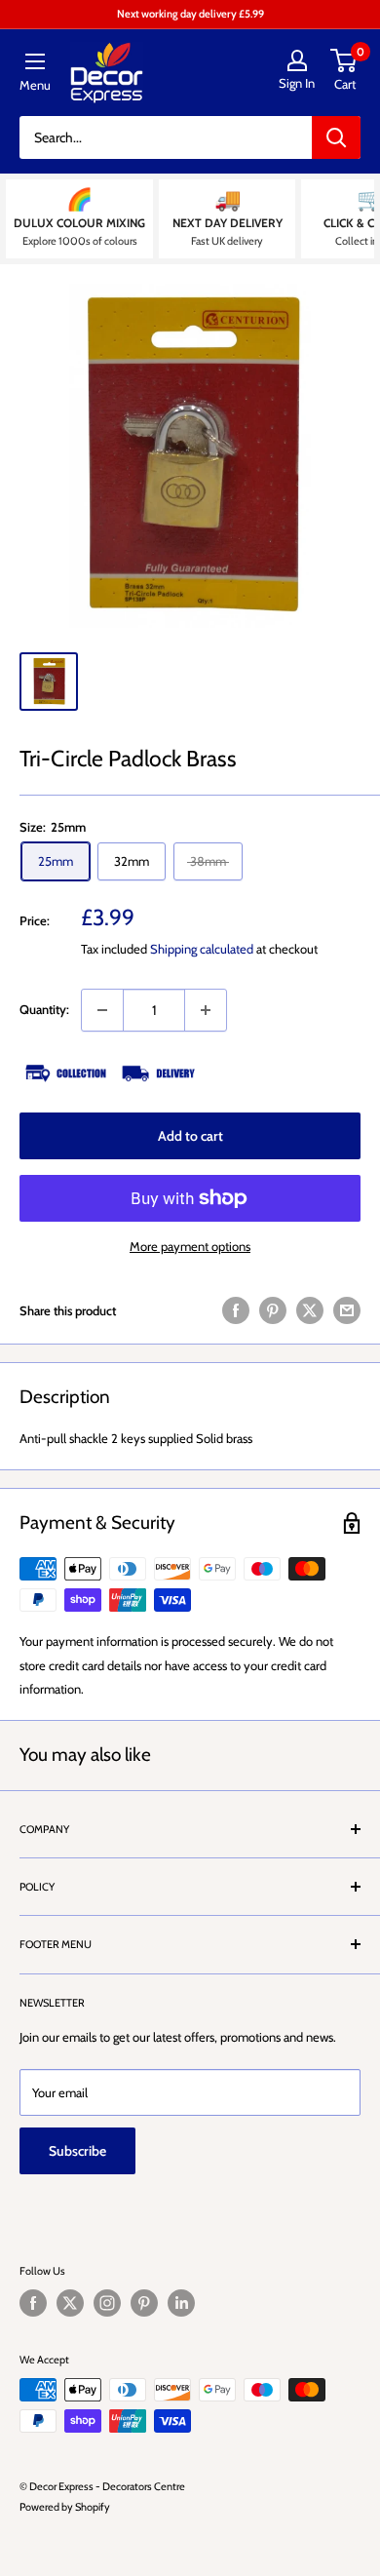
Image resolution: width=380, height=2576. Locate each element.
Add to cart (190, 1136)
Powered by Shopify (65, 2507)
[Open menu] (35, 61)
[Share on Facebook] (236, 1310)
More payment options (190, 1246)
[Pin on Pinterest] (273, 1310)
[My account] (297, 60)
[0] (344, 60)
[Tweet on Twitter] (310, 1310)
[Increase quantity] (206, 1010)
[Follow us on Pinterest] (144, 2303)
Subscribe (77, 2151)
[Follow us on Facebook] (33, 2303)
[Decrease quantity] (102, 1010)
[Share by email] (347, 1310)
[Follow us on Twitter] (70, 2303)
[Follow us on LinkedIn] (181, 2303)
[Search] (336, 137)
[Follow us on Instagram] (107, 2303)
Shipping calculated (202, 949)
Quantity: (44, 1009)
